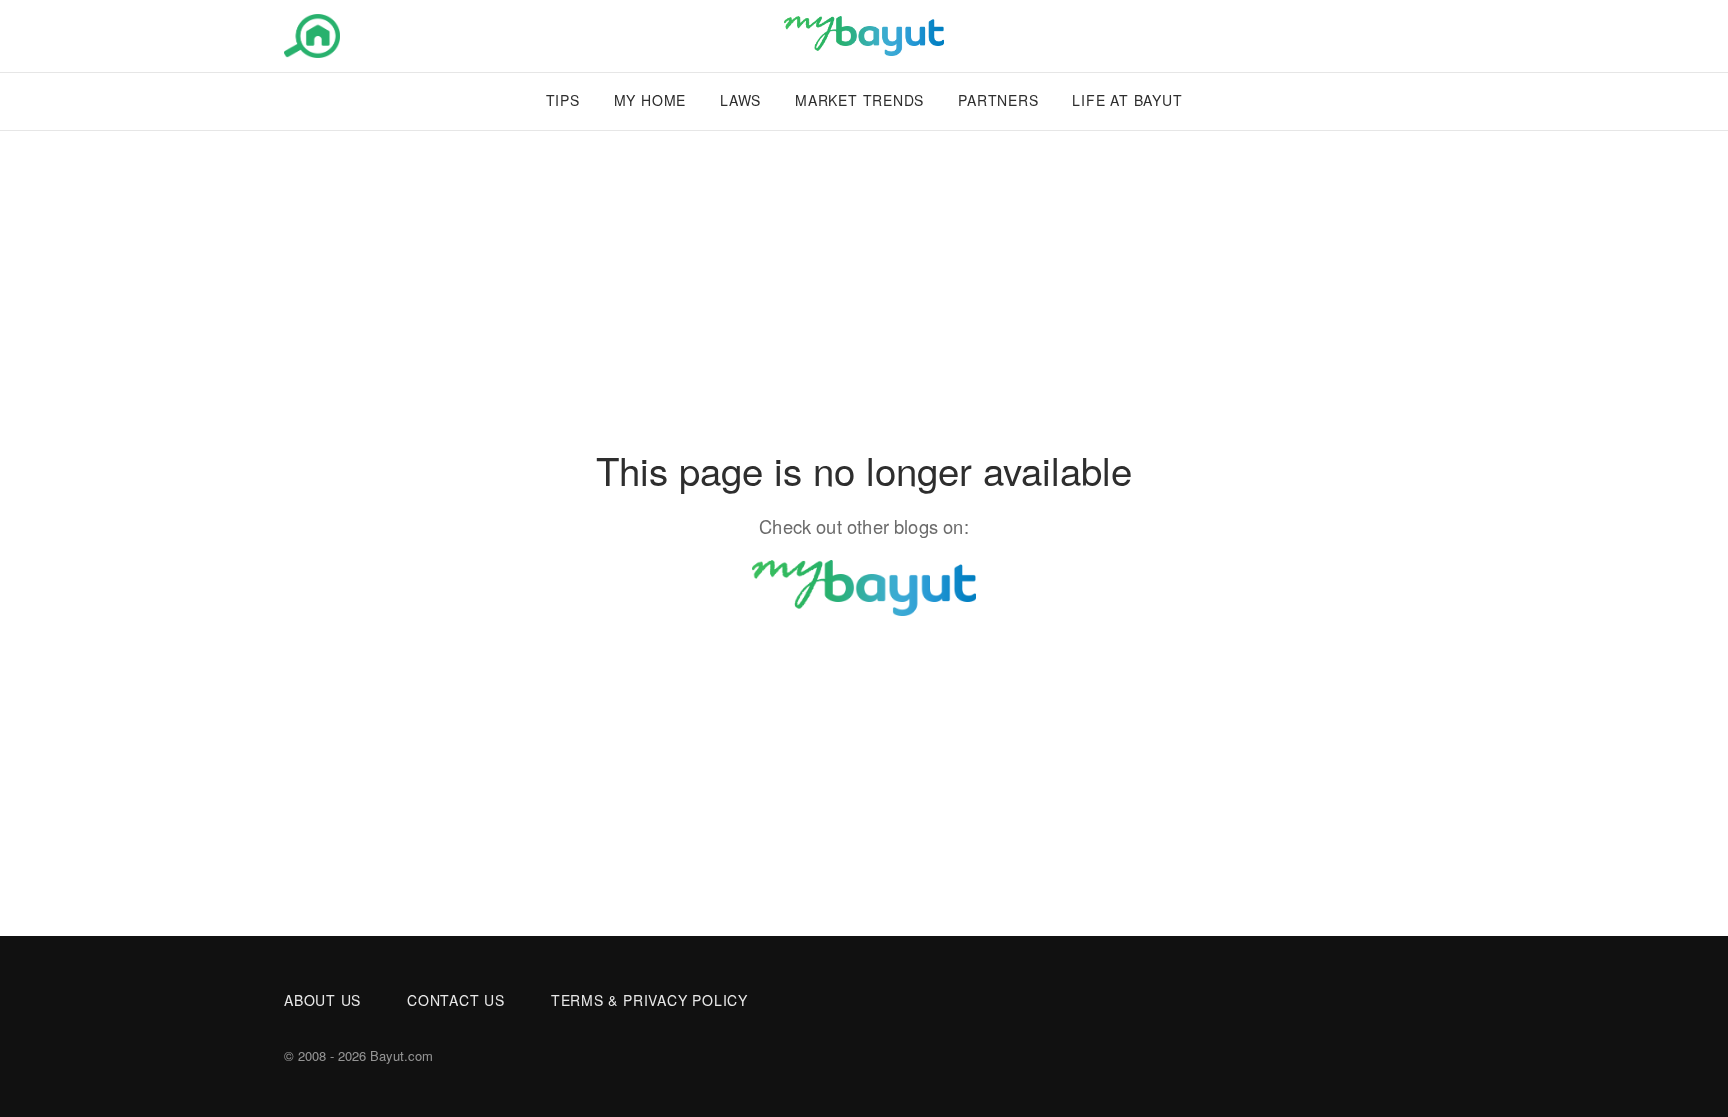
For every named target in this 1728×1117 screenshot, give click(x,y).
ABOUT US (322, 1000)
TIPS (563, 100)
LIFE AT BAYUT (1127, 100)
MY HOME (650, 100)
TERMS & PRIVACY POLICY (649, 1000)
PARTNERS (998, 100)
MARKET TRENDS (859, 100)
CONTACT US (456, 1000)
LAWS (740, 100)
